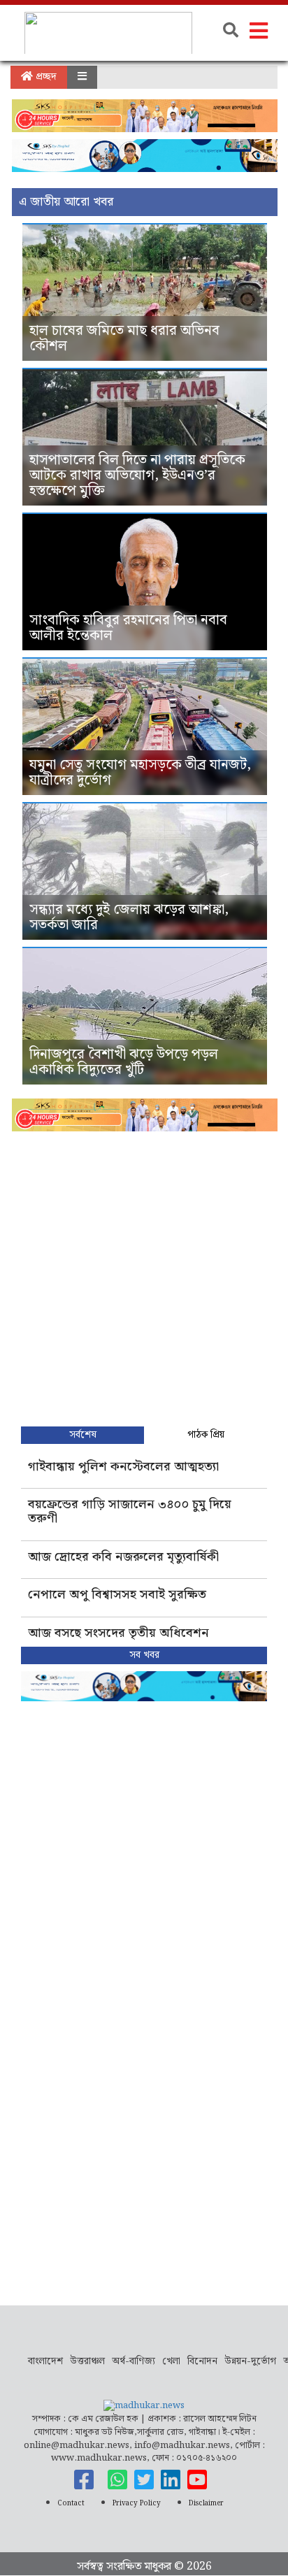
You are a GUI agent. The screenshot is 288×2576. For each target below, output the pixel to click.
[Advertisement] (144, 1275)
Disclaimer (206, 2503)
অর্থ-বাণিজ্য (134, 2361)
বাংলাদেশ (45, 2361)
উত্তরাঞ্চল (87, 2361)
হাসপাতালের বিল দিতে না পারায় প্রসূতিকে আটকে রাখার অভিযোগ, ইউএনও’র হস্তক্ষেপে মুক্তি (137, 475)
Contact (71, 2503)
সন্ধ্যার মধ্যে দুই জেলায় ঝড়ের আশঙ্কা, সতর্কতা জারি (129, 917)
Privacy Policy (137, 2503)
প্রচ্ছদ (45, 77)
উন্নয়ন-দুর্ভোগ (250, 2361)
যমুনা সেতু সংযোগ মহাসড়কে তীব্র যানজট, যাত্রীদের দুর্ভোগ (140, 773)
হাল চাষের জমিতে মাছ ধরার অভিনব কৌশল (124, 338)
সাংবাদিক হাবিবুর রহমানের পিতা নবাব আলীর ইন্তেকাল (128, 628)
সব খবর (144, 1655)
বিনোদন (202, 2361)
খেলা (171, 2361)
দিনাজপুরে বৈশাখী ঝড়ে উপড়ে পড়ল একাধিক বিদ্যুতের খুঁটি (124, 1062)
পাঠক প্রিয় (206, 1435)
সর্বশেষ (83, 1435)
